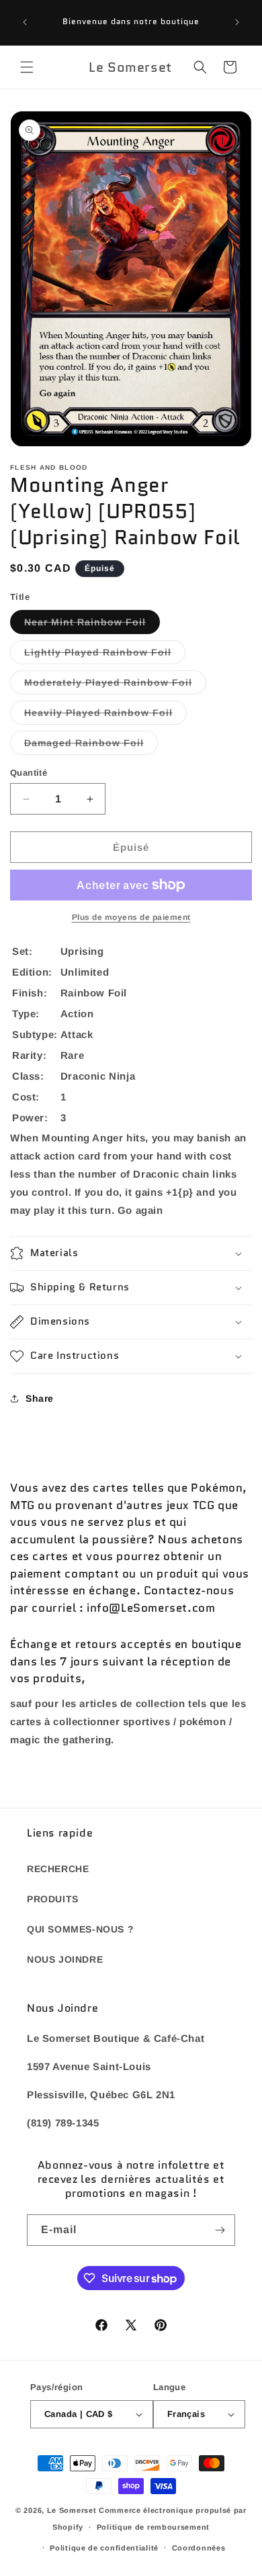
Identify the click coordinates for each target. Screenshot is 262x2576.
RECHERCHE (58, 1869)
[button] (27, 67)
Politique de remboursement (153, 2527)
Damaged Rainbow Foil (91, 746)
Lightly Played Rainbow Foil (105, 655)
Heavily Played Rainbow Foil (105, 716)
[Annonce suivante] (237, 22)
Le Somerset (72, 2510)
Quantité (29, 773)
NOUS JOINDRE (65, 1959)
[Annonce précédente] (25, 22)
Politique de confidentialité (104, 2548)
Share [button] (40, 1398)
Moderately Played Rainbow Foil (115, 685)
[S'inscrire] (220, 2230)
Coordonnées (199, 2548)
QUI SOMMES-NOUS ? (80, 1929)
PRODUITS (53, 1899)
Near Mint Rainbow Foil (92, 625)
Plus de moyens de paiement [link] (131, 917)
